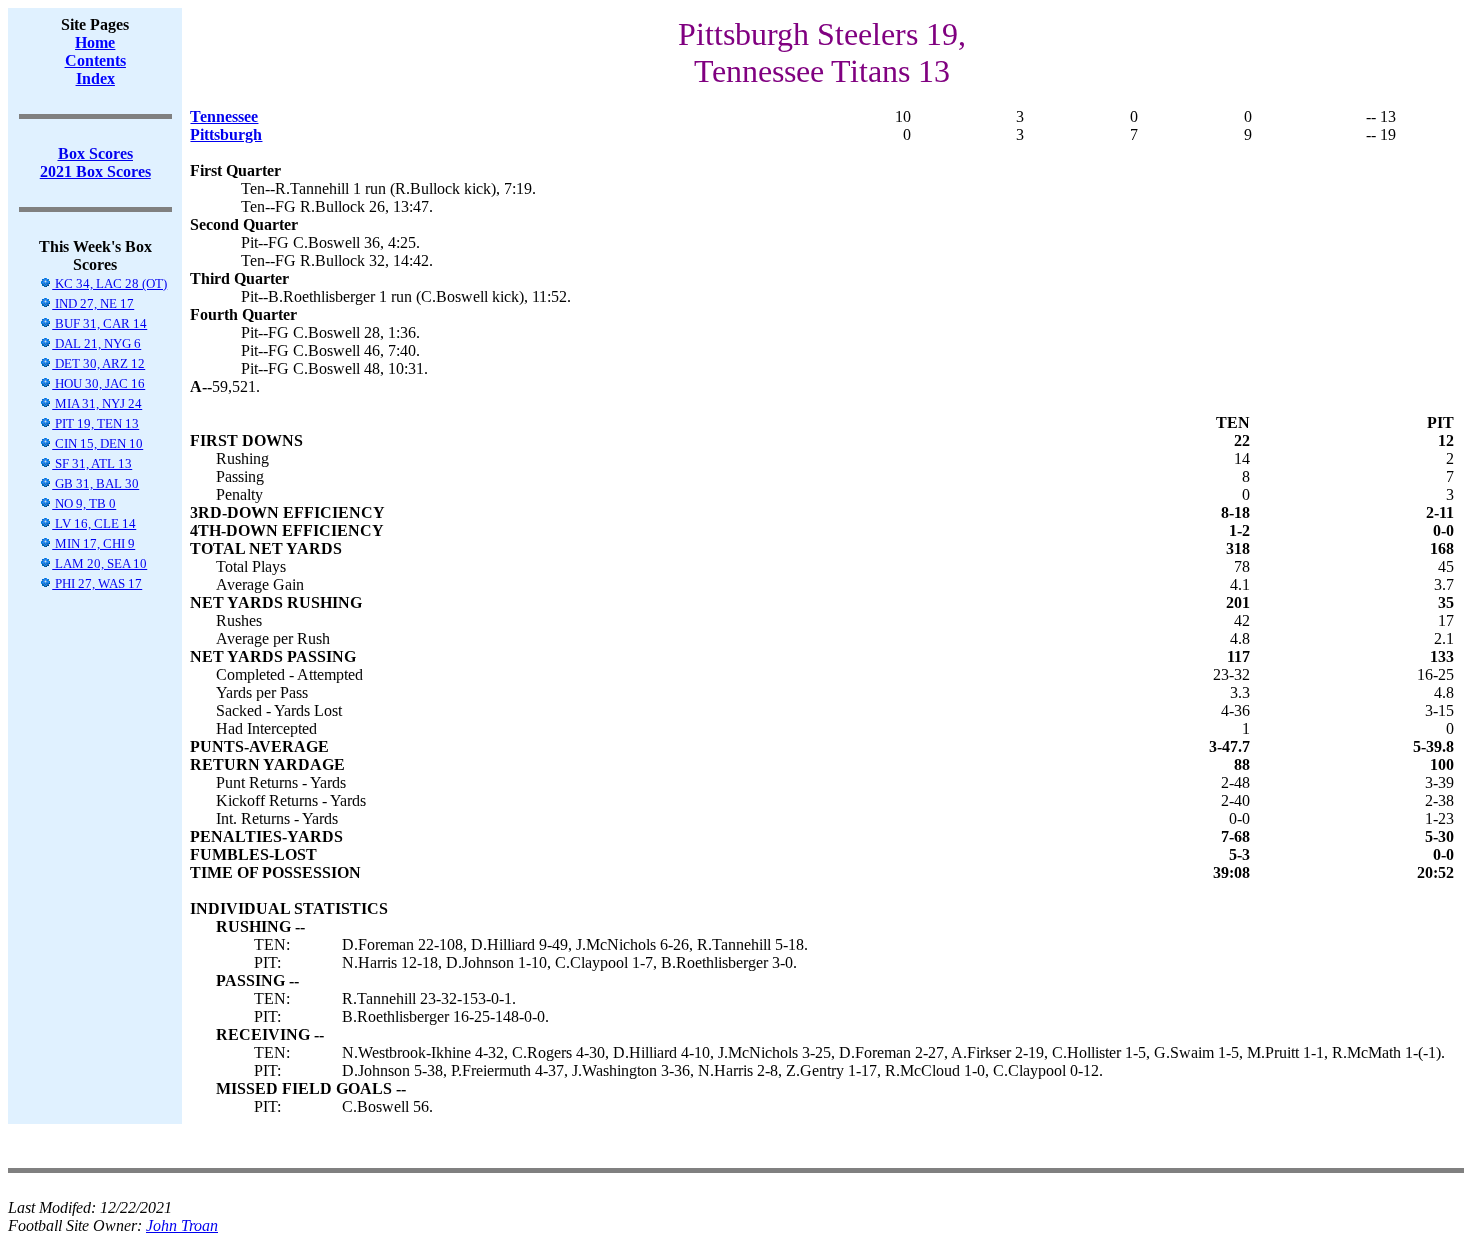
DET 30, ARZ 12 (98, 363)
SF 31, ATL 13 (92, 463)
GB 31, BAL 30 (95, 483)
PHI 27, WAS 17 (97, 583)
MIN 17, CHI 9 (93, 543)
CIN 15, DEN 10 (97, 443)
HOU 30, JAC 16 (98, 383)
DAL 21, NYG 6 (96, 343)
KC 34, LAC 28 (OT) (109, 283)
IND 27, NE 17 (93, 303)
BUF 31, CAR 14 (99, 323)
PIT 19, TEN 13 (95, 423)
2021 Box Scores (95, 171)
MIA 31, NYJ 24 (97, 403)
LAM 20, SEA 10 (99, 563)
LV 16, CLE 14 (94, 523)
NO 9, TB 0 (84, 503)
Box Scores (95, 153)
